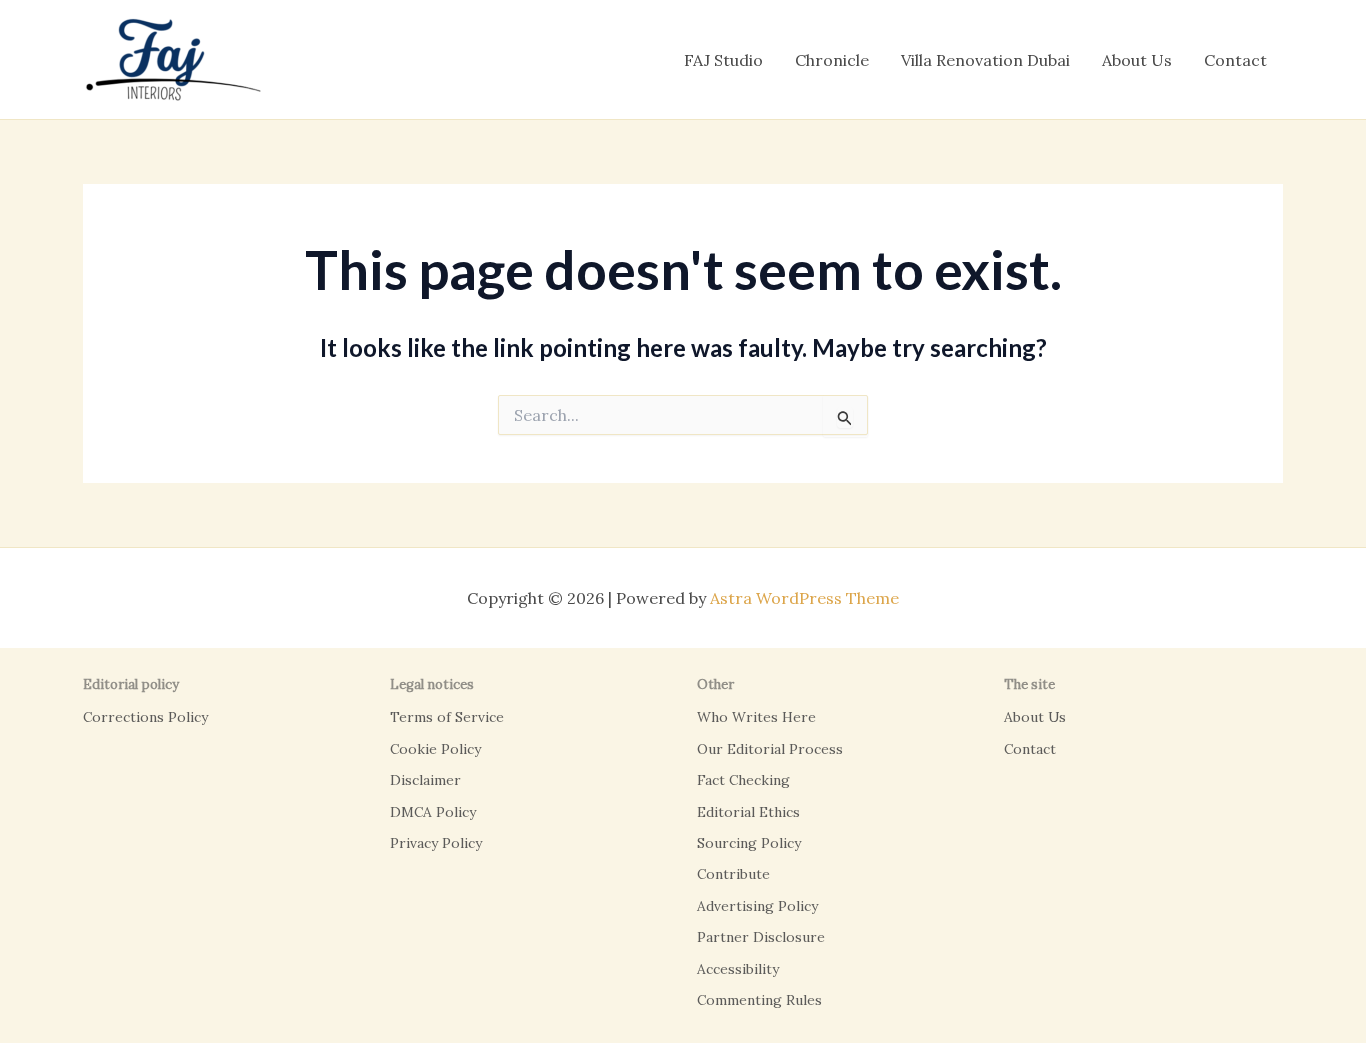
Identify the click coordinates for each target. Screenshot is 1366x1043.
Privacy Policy (436, 843)
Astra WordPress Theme (804, 598)
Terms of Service (447, 717)
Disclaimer (425, 780)
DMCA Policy (433, 812)
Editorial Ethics (748, 812)
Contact (1235, 60)
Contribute (733, 874)
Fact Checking (743, 780)
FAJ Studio (723, 60)
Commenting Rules (759, 1000)
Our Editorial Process (770, 749)
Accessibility (738, 969)
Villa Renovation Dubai (985, 60)
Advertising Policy (757, 906)
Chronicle (832, 60)
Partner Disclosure (761, 937)
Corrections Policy (145, 717)
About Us (1137, 60)
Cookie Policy (435, 749)
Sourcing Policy (749, 843)
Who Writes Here (756, 717)
